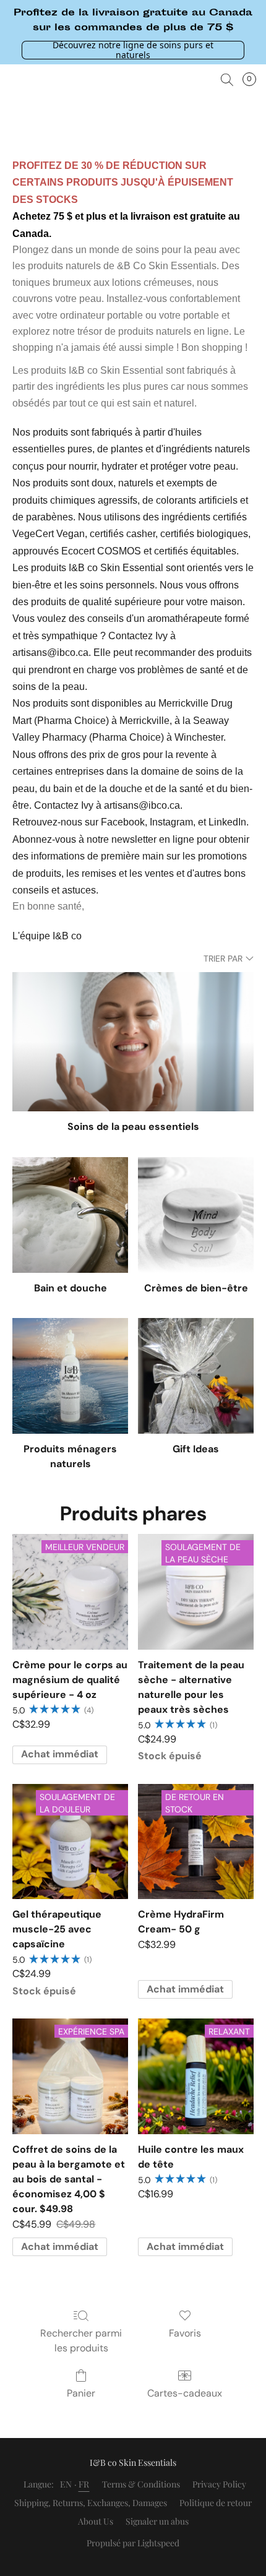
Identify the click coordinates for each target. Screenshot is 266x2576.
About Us (96, 2521)
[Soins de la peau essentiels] (133, 1042)
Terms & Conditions (141, 2484)
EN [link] (66, 2484)
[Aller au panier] (253, 80)
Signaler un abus (157, 2521)
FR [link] (84, 2484)
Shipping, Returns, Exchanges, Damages (91, 2503)
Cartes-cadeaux (185, 2393)
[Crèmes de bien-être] (196, 1215)
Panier (81, 2393)
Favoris (185, 2333)
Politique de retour (216, 2503)
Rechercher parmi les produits (81, 2341)
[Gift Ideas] (196, 1376)
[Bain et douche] (70, 1215)
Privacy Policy (219, 2484)
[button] (133, 49)
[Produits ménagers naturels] (70, 1376)
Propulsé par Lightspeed (133, 2543)
